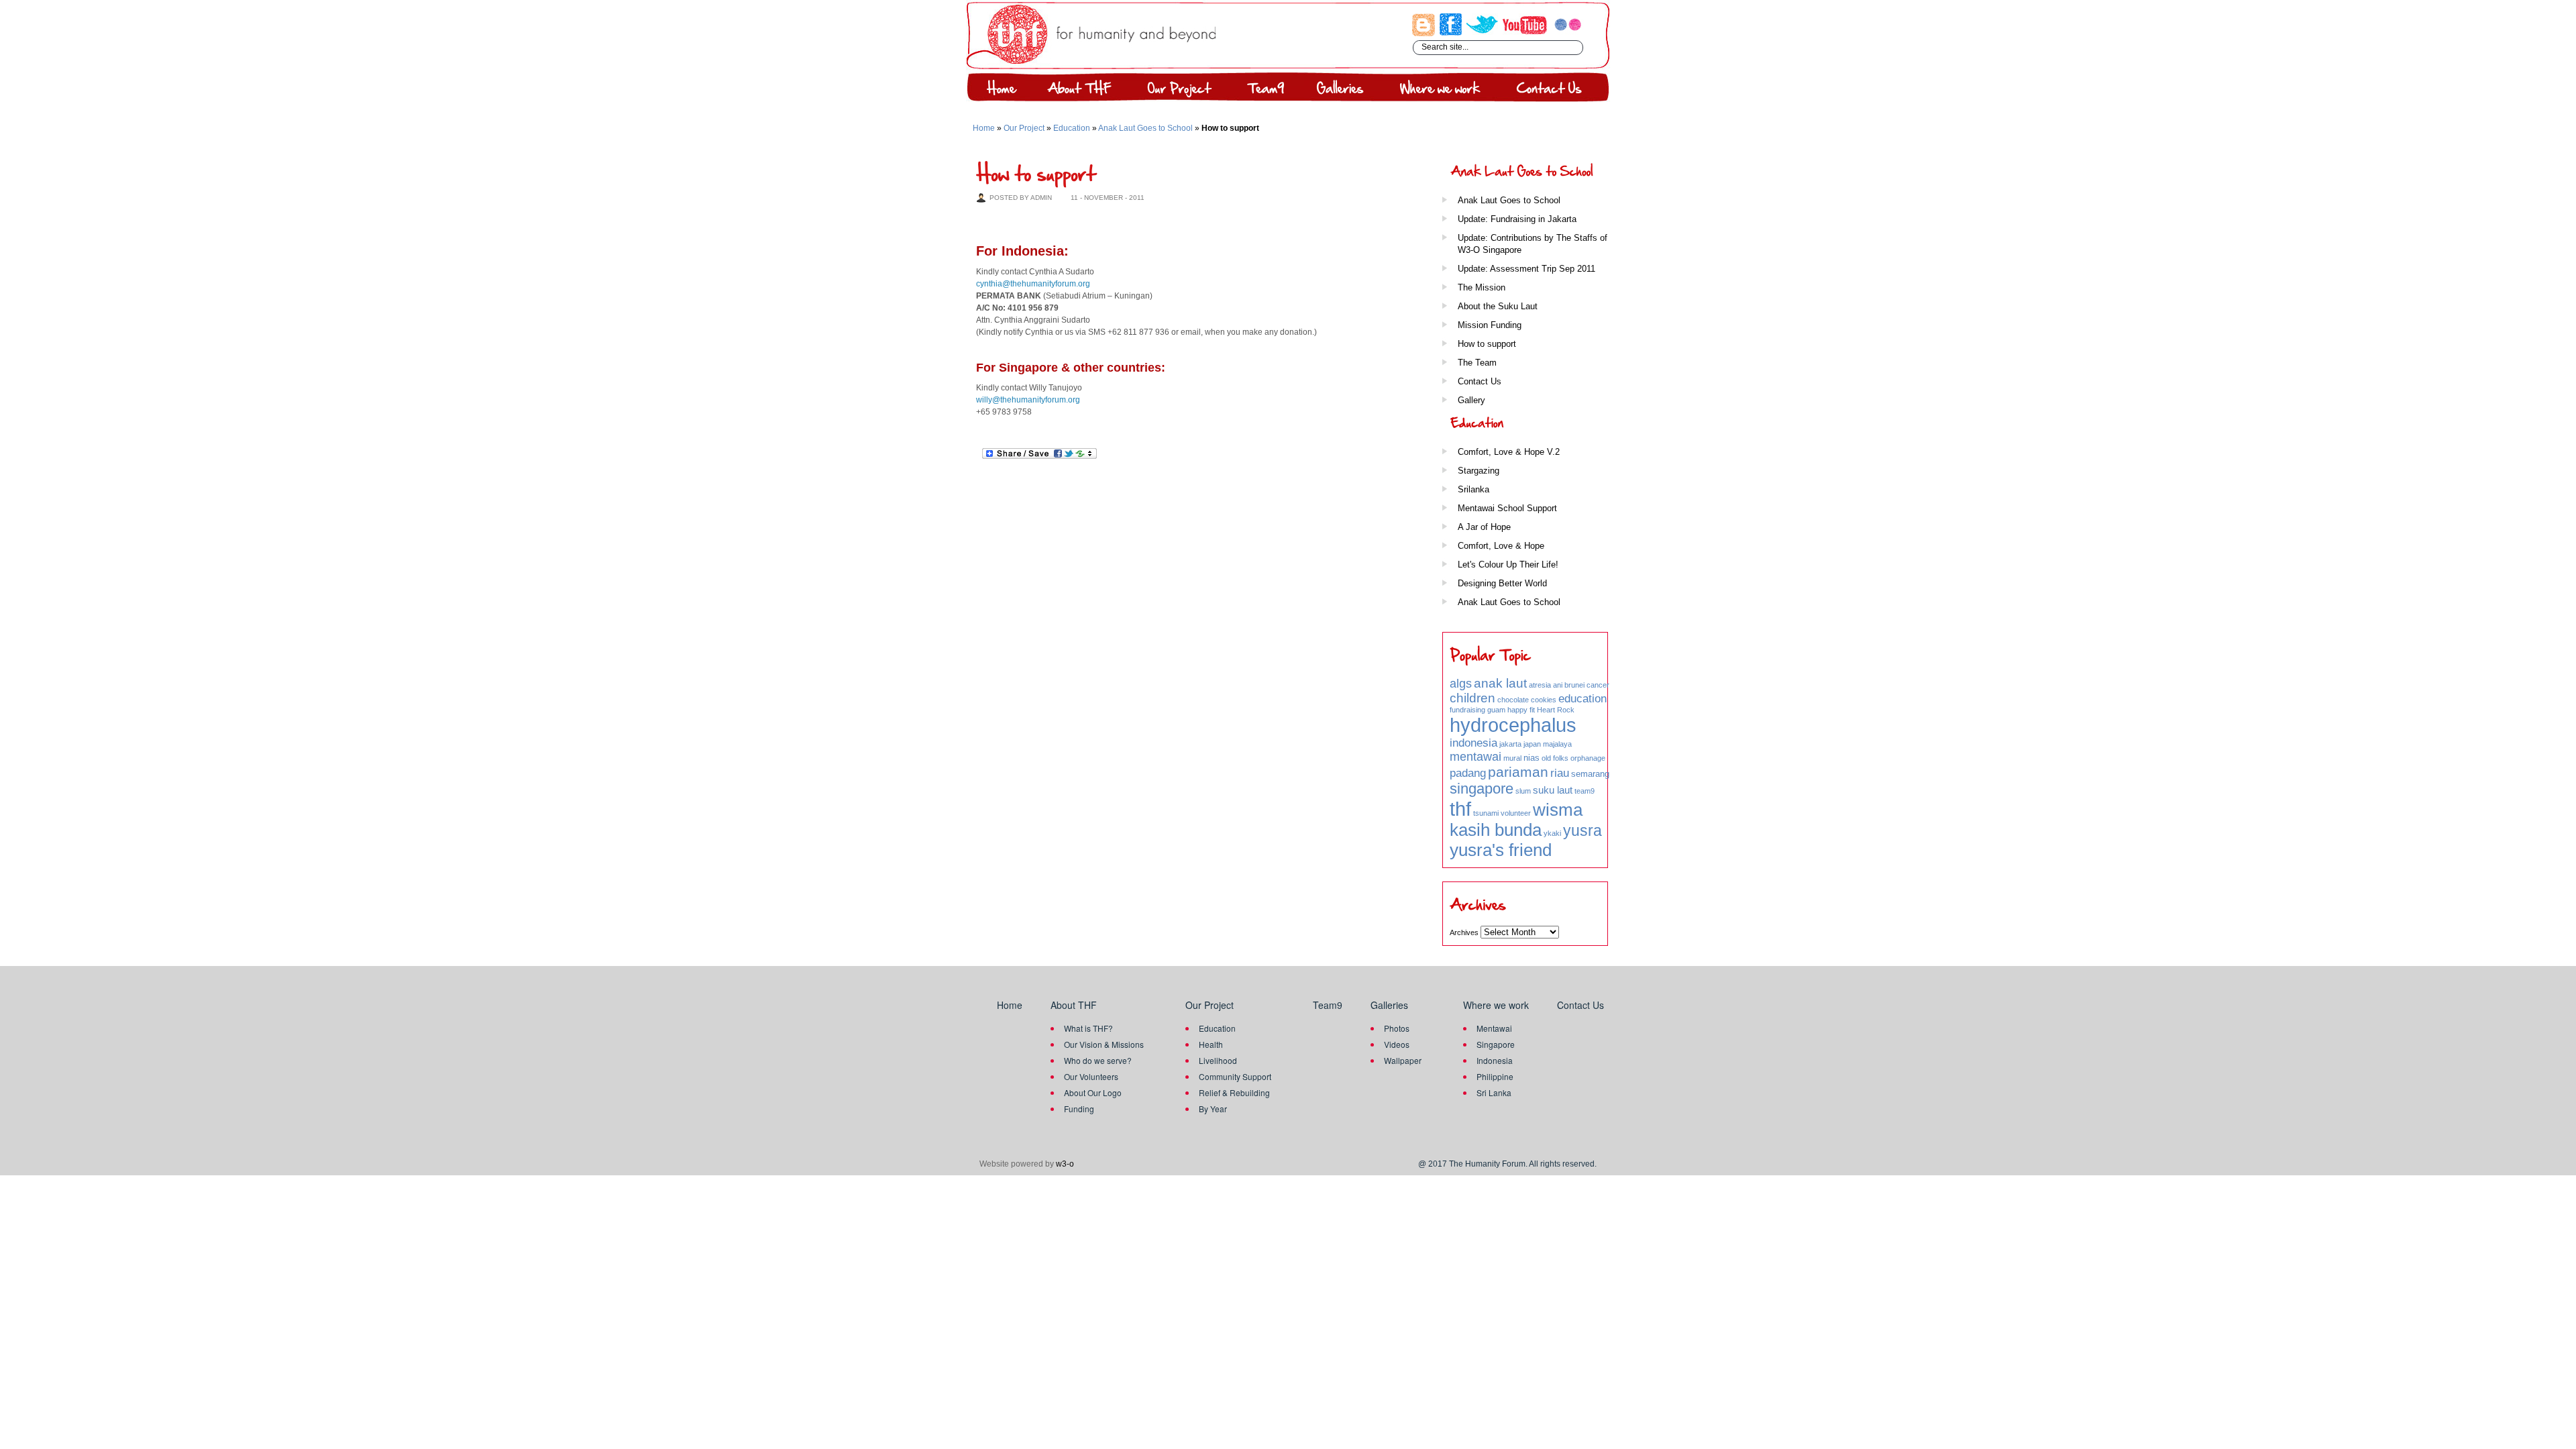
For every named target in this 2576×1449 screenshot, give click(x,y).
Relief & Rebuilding (1234, 1092)
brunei (1574, 685)
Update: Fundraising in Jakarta (1517, 219)
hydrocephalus (1513, 725)
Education (1072, 128)
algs (1461, 684)
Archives (1464, 932)
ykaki (1552, 833)
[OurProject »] (1177, 90)
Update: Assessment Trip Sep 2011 (1526, 269)
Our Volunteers (1091, 1076)
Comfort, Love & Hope (1501, 546)
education (1582, 699)
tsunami (1486, 813)
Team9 (1328, 1005)
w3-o (1065, 1164)
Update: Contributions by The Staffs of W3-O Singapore (1533, 244)
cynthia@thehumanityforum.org (1033, 284)
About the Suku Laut (1498, 306)
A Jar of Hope (1484, 527)
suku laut (1553, 790)
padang (1468, 773)
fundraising (1467, 710)
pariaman (1518, 772)
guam (1496, 710)
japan (1532, 744)
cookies (1544, 700)
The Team (1477, 363)
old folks (1555, 758)
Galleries (1389, 1005)
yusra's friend (1501, 850)
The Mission (1482, 287)
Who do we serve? (1098, 1060)
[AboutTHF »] (1077, 90)
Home (984, 128)
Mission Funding (1490, 325)
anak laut (1500, 683)
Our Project (1024, 128)
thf (1460, 809)
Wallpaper (1403, 1060)
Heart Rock (1556, 710)
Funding (1079, 1109)
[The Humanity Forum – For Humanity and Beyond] (1102, 62)
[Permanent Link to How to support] (1036, 172)
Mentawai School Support (1507, 508)
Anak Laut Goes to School (1145, 128)
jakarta (1510, 744)
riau (1560, 773)
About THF (1074, 1005)
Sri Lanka (1494, 1092)
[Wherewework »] (1438, 90)
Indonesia (1495, 1060)
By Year (1213, 1109)
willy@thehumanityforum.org (1028, 400)
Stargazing (1479, 471)
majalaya (1557, 744)
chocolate (1513, 700)
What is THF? (1088, 1028)
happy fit (1521, 710)
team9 (1585, 791)
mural (1512, 758)
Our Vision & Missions (1104, 1044)
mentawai (1475, 757)
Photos (1397, 1028)
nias (1532, 758)
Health (1211, 1044)
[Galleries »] (1338, 90)
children (1472, 698)
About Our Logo (1093, 1092)
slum (1523, 791)
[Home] (997, 90)
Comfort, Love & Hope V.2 (1509, 452)
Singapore (1496, 1044)
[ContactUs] (1545, 90)
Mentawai (1494, 1028)
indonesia (1473, 743)
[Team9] (1262, 90)
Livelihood (1218, 1060)
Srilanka (1473, 489)
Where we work (1496, 1005)
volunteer (1516, 813)
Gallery (1471, 400)
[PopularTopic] (1530, 656)
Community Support (1235, 1076)
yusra (1582, 830)
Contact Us (1480, 381)
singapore (1482, 789)
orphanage (1588, 758)
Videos (1397, 1044)
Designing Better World (1502, 583)
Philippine (1495, 1076)
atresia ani (1546, 685)
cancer (1598, 685)
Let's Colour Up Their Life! (1508, 565)
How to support (1487, 344)
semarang (1590, 774)
